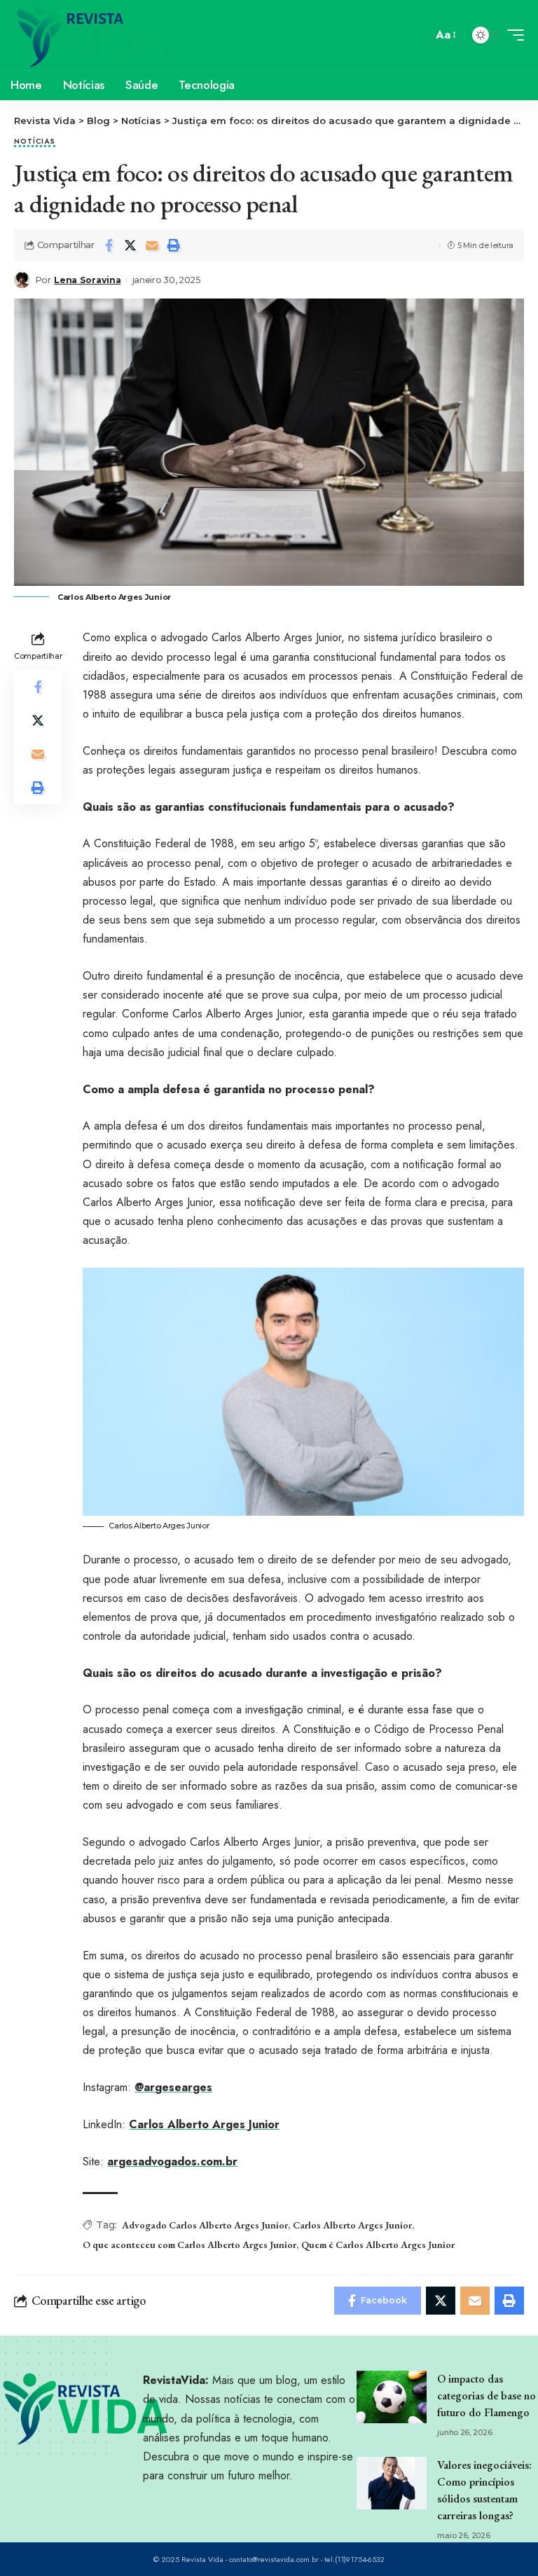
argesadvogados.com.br (172, 2161)
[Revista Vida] (92, 35)
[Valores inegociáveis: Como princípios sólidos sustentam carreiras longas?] (392, 2483)
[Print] (174, 245)
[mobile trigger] (512, 35)
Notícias (35, 142)
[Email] (152, 245)
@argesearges (173, 2087)
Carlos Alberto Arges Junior (204, 2124)
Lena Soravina (87, 280)
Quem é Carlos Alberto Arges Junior (378, 2245)
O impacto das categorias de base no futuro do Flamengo (487, 2396)
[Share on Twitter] (130, 245)
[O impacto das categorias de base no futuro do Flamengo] (392, 2397)
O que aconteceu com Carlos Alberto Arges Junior (189, 2245)
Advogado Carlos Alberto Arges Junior (205, 2225)
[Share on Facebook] (109, 245)
